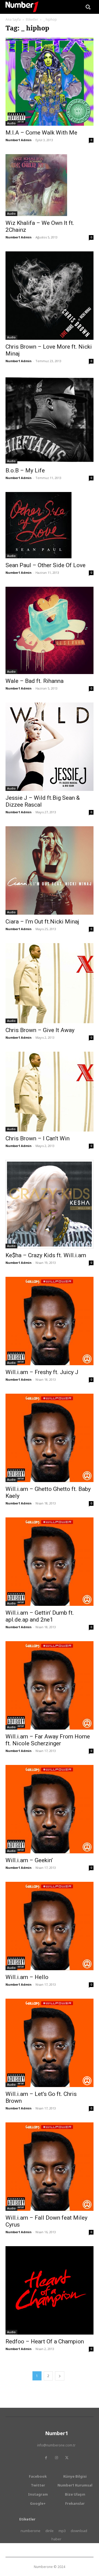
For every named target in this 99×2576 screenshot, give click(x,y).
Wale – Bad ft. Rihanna (35, 681)
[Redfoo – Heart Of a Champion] (50, 2290)
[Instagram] (56, 2458)
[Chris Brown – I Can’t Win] (50, 1092)
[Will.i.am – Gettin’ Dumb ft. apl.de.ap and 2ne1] (50, 1562)
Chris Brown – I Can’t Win (38, 1138)
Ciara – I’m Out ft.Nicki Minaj (42, 922)
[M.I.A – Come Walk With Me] (50, 82)
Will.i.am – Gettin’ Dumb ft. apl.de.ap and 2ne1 (40, 1616)
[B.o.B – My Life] (50, 419)
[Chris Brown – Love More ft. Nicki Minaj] (50, 296)
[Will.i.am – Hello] (50, 1926)
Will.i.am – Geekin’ (29, 1860)
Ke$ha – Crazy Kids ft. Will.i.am (46, 1255)
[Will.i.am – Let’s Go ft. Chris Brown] (50, 2043)
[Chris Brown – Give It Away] (50, 983)
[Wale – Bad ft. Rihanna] (50, 630)
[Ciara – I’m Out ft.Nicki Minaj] (50, 870)
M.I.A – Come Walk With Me (41, 133)
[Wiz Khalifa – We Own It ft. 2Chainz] (50, 185)
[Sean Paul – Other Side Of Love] (50, 525)
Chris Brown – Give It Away (40, 1030)
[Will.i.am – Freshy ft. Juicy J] (50, 1321)
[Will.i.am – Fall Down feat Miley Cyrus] (50, 2167)
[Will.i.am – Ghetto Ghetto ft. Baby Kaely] (50, 1438)
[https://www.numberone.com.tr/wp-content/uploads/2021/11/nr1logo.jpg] (22, 7)
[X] (67, 2458)
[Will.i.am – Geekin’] (50, 1809)
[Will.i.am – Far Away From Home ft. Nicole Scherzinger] (50, 1685)
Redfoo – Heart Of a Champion (45, 2341)
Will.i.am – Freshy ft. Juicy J (42, 1372)
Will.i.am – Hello (27, 1977)
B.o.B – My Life (25, 470)
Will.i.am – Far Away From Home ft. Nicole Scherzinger (48, 1740)
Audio (11, 123)
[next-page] (60, 2376)
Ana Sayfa (13, 19)
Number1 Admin (19, 140)
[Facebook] (46, 2458)
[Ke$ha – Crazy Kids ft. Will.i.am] (50, 1204)
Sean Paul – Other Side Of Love (46, 565)
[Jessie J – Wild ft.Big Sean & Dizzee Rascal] (50, 747)
